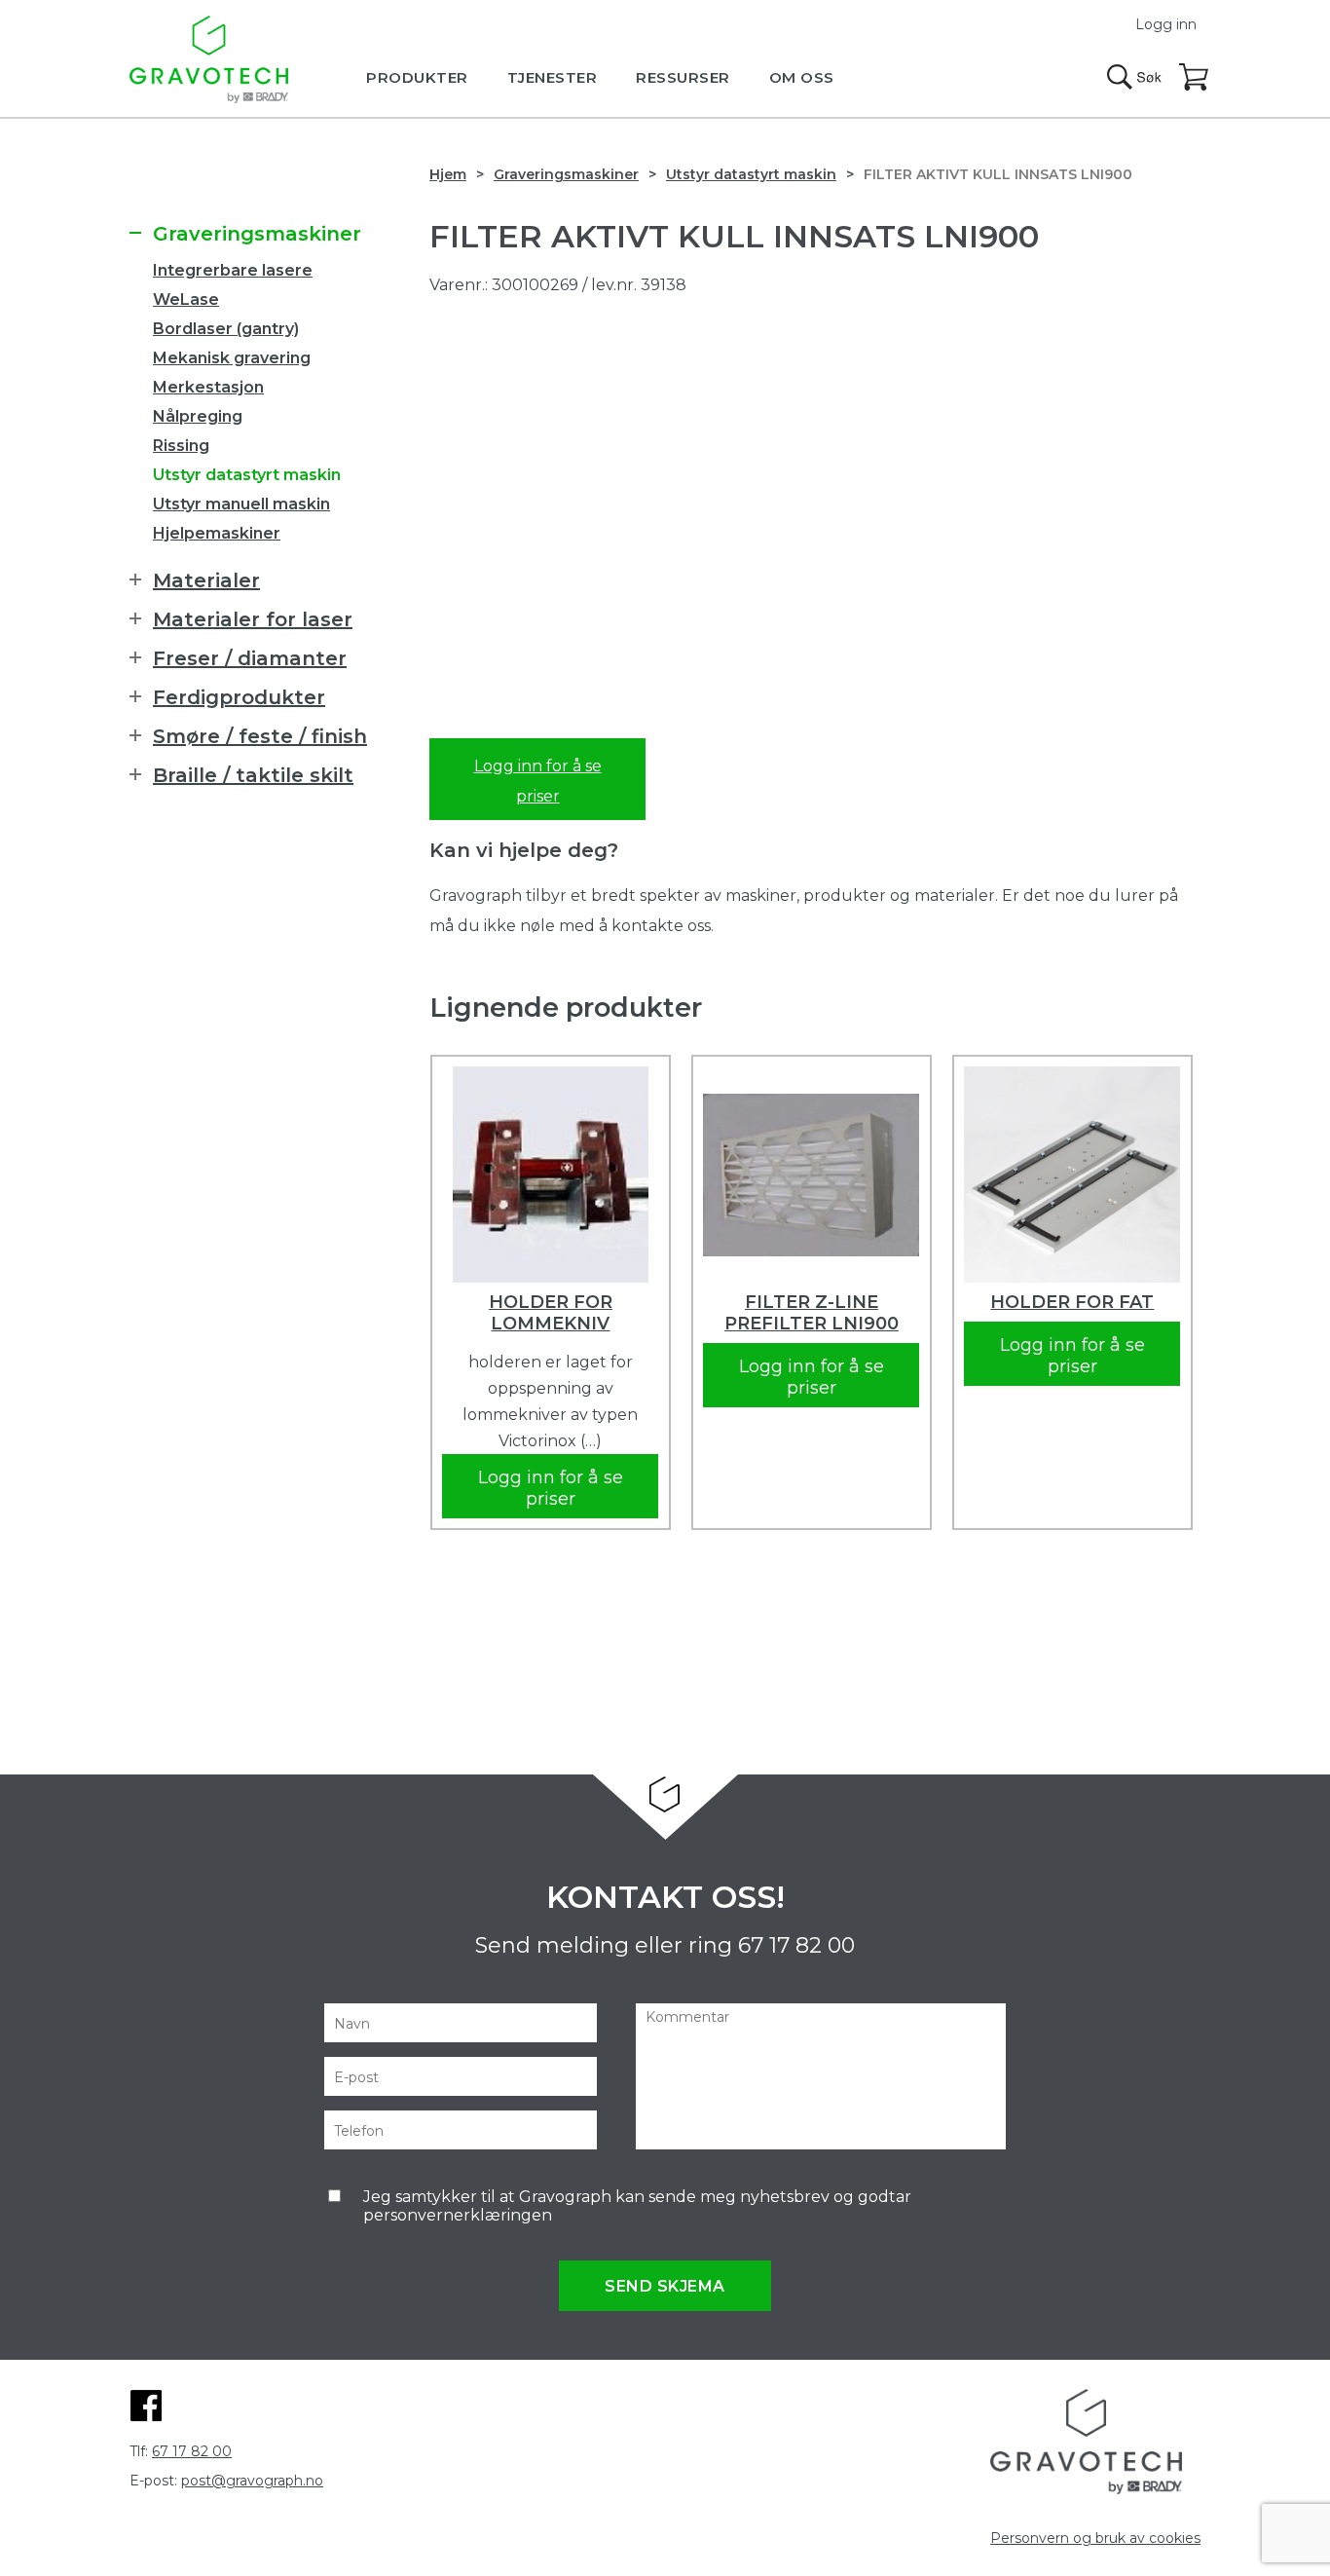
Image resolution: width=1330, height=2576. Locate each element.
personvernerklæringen (458, 2215)
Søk (1134, 77)
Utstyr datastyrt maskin (751, 174)
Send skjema (665, 2286)
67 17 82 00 (796, 1945)
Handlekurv (1195, 78)
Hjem (448, 174)
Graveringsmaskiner (566, 174)
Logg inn (1166, 24)
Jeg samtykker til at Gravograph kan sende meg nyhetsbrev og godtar (637, 2206)
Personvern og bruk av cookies (1095, 2538)
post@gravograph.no (252, 2481)
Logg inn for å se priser (538, 781)
